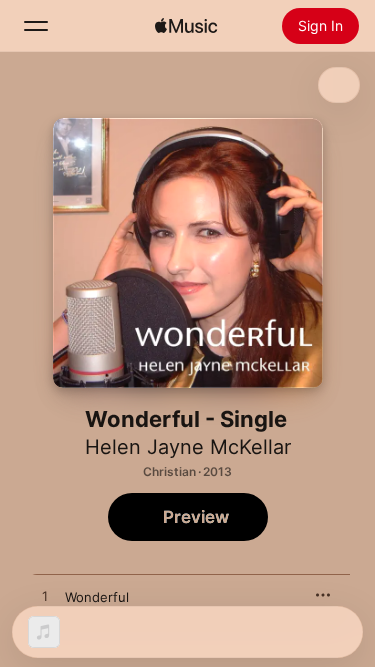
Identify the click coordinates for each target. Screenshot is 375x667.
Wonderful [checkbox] (97, 597)
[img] (186, 26)
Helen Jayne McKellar (188, 447)
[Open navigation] (36, 26)
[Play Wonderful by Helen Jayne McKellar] (45, 597)
